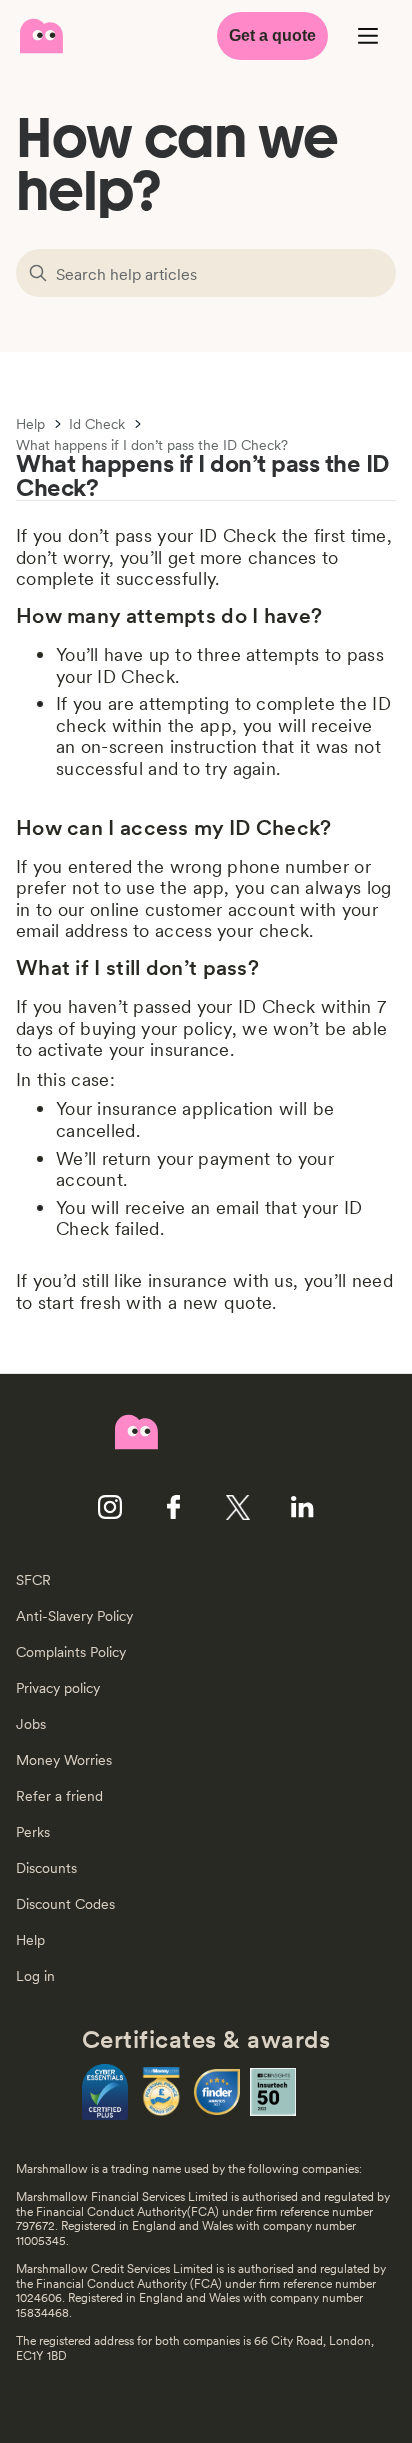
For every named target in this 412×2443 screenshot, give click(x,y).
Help (30, 424)
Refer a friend (59, 1796)
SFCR (33, 1580)
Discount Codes (65, 1904)
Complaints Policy (71, 1652)
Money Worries (64, 1760)
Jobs (31, 1724)
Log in (35, 1976)
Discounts (46, 1868)
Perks (33, 1832)
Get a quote (272, 35)
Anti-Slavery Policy (74, 1616)
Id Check (97, 424)
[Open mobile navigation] (368, 36)
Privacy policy (58, 1688)
